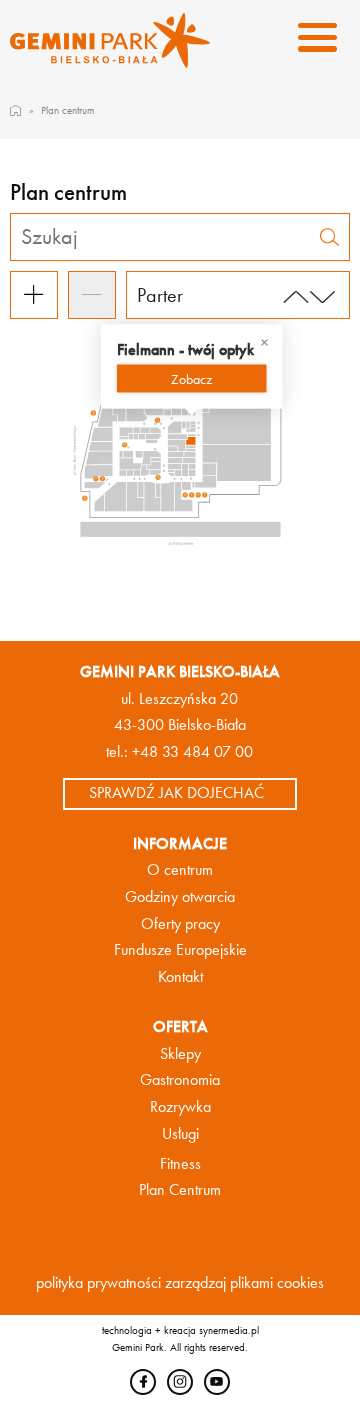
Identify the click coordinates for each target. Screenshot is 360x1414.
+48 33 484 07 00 (192, 752)
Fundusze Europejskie (180, 950)
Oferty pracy (180, 924)
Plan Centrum (180, 1190)
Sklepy (180, 1054)
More (191, 378)
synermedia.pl (229, 1330)
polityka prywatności (98, 1283)
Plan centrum (68, 110)
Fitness (180, 1164)
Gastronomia (180, 1080)
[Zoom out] (92, 295)
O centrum (180, 870)
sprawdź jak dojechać (176, 793)
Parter (160, 295)
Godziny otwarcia (180, 897)
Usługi (180, 1134)
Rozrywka (180, 1107)
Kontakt (180, 977)
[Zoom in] (34, 295)
